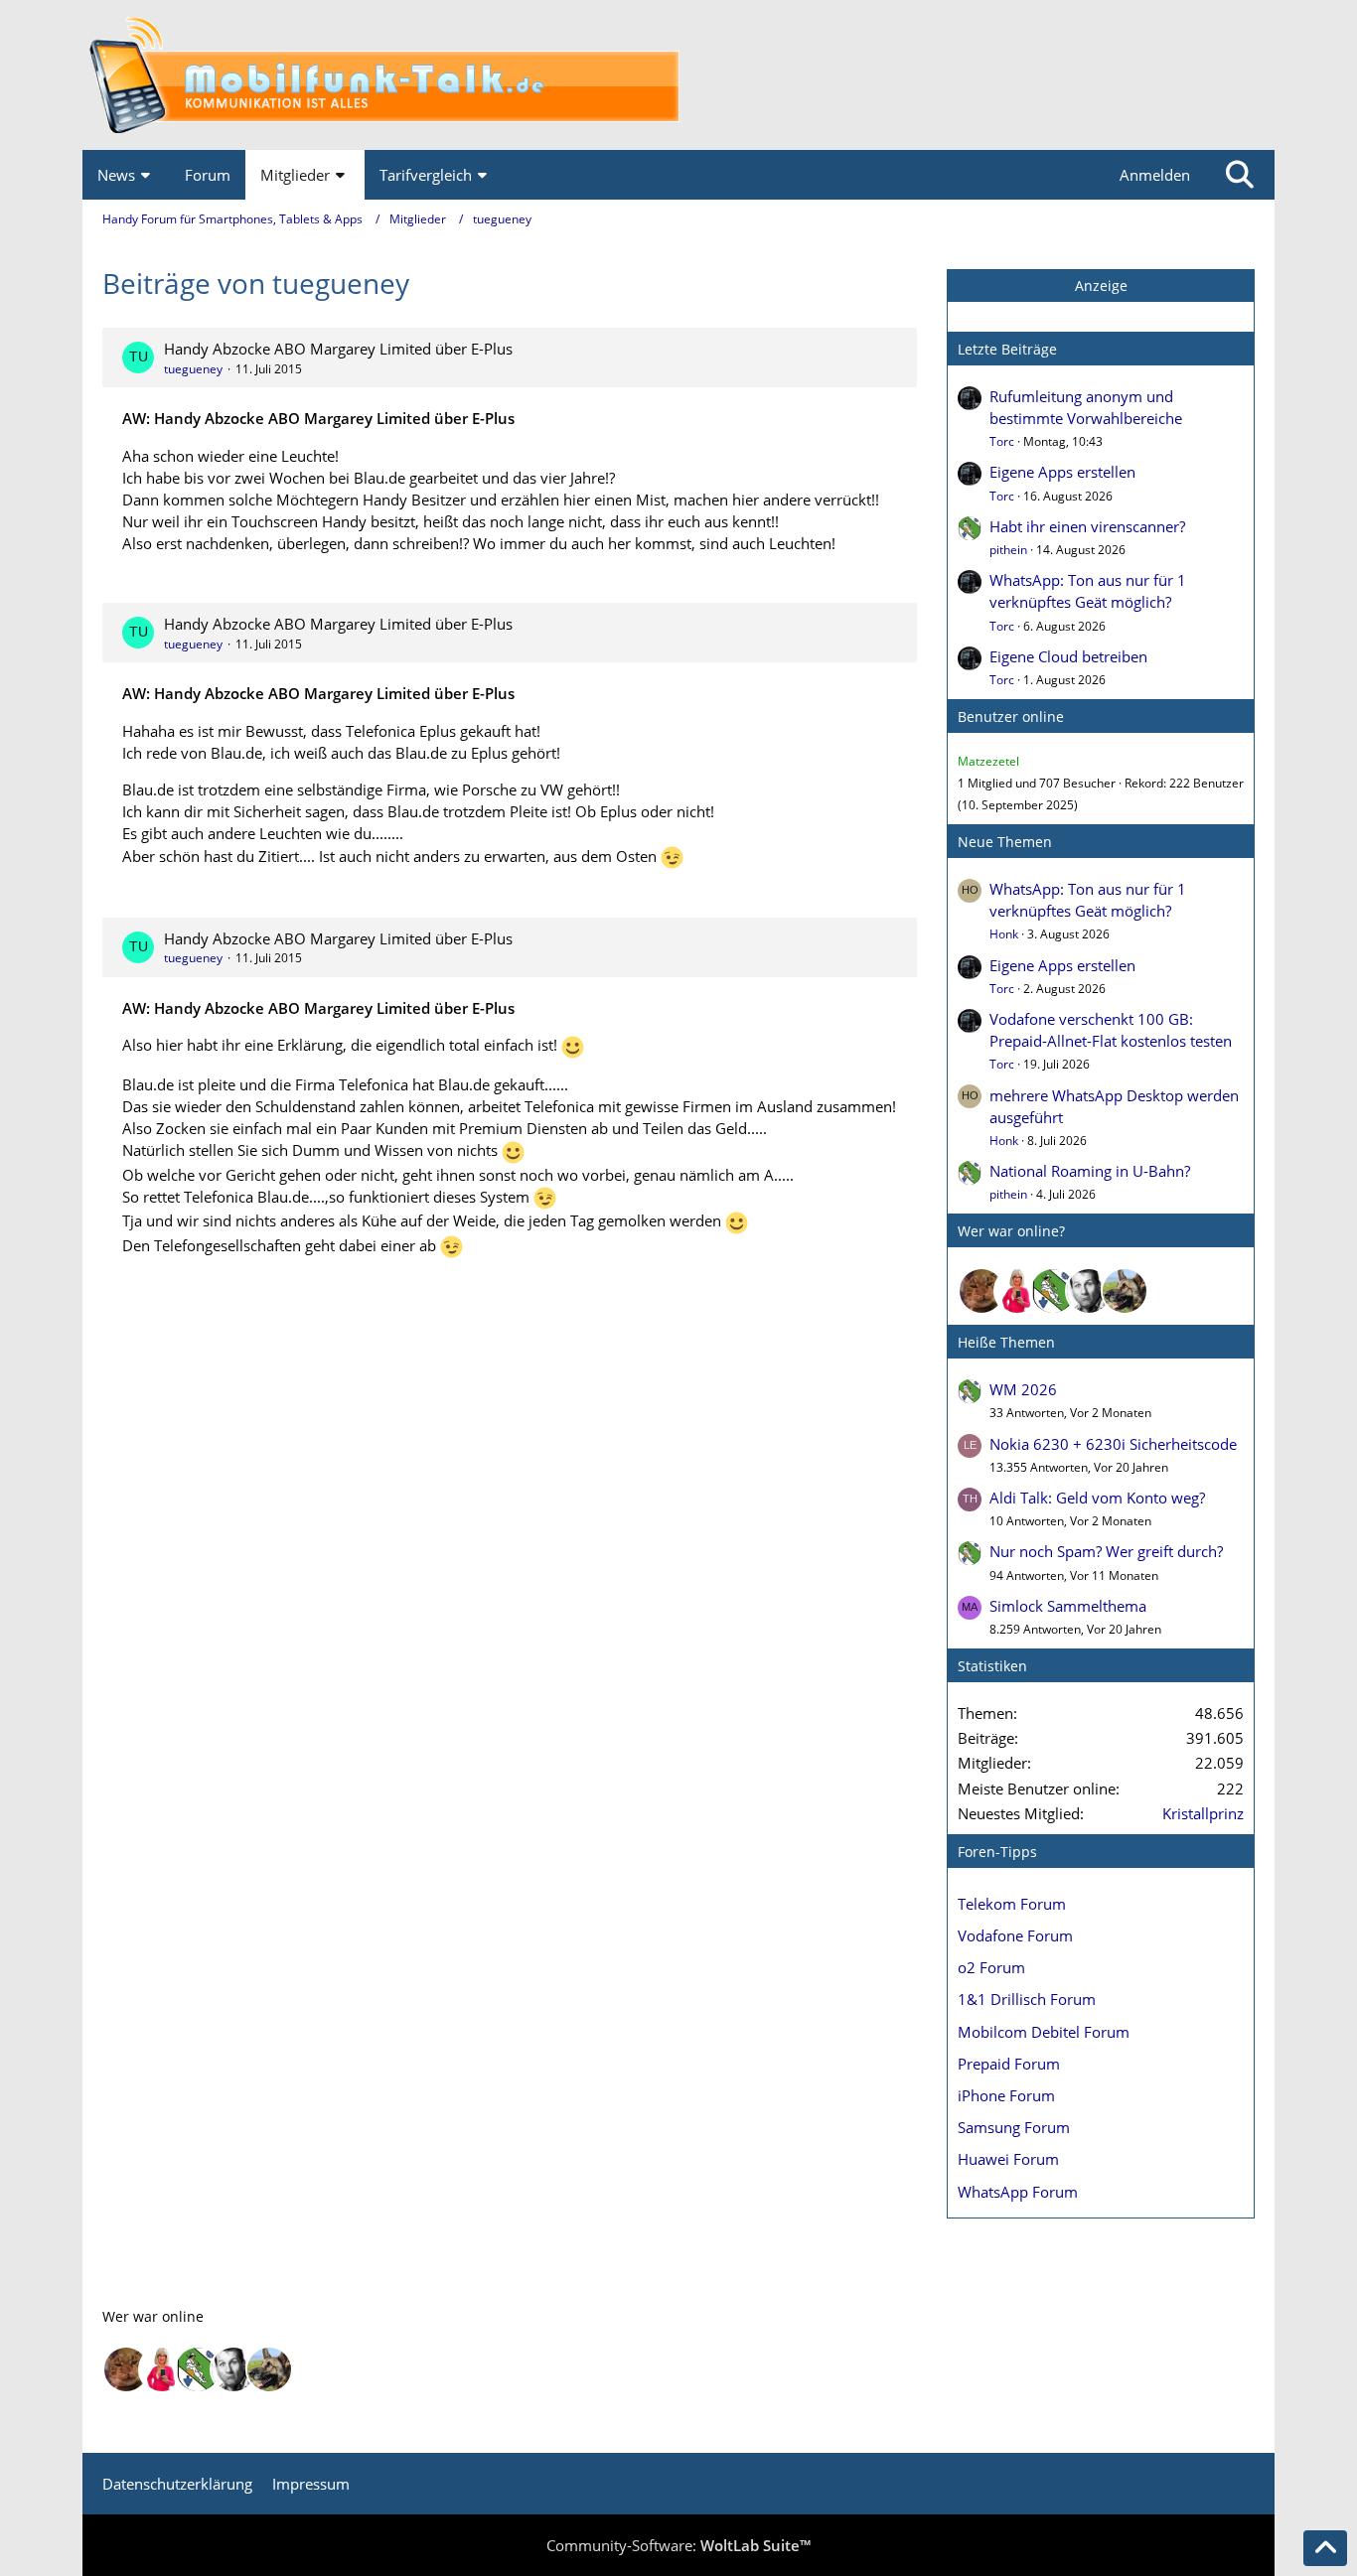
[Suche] (1240, 175)
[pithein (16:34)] (1053, 1291)
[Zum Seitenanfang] (1325, 2548)
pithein (1008, 550)
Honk (1004, 934)
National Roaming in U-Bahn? (1090, 1171)
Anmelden (1155, 175)
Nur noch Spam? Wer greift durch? (1106, 1551)
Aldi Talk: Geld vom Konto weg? (1097, 1498)
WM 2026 (1023, 1389)
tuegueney (193, 369)
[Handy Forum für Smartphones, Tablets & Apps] (678, 75)
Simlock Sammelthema (1068, 1606)
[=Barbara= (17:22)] (1017, 1291)
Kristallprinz (1203, 1813)
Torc (1002, 441)
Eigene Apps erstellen (1062, 472)
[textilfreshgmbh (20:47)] (1125, 1291)
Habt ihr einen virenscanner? (1087, 526)
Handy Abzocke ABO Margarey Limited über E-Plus (338, 349)
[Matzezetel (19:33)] (981, 1291)
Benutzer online (1011, 716)
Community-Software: (678, 2545)
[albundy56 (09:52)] (1089, 1291)
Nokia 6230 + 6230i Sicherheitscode (1113, 1444)
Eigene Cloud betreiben (1068, 656)
